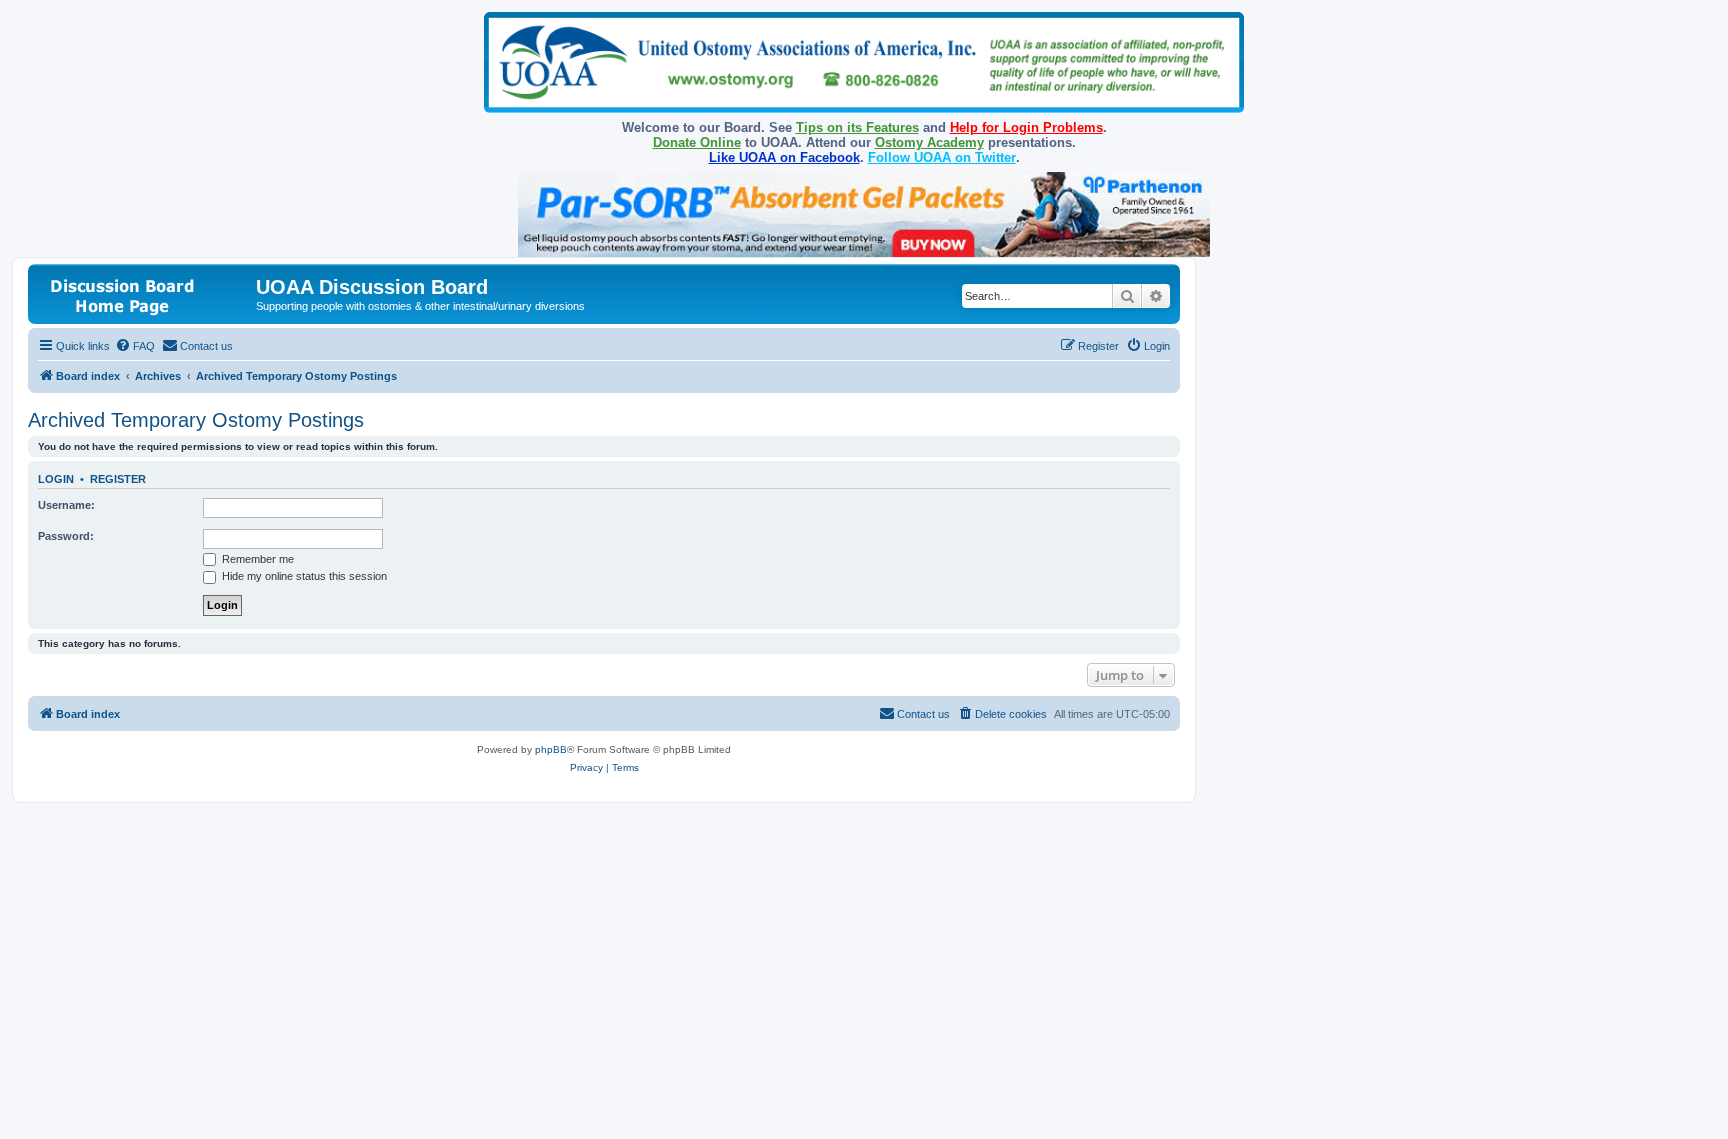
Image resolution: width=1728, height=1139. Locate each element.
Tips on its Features (857, 127)
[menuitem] (135, 346)
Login (56, 479)
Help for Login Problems (1026, 127)
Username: (66, 505)
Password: (66, 536)
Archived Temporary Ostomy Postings (196, 420)
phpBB (551, 749)
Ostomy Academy (929, 142)
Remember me (256, 559)
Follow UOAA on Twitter (942, 157)
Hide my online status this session (303, 576)
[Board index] (144, 293)
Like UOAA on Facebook (784, 157)
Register (118, 479)
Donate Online (697, 142)
